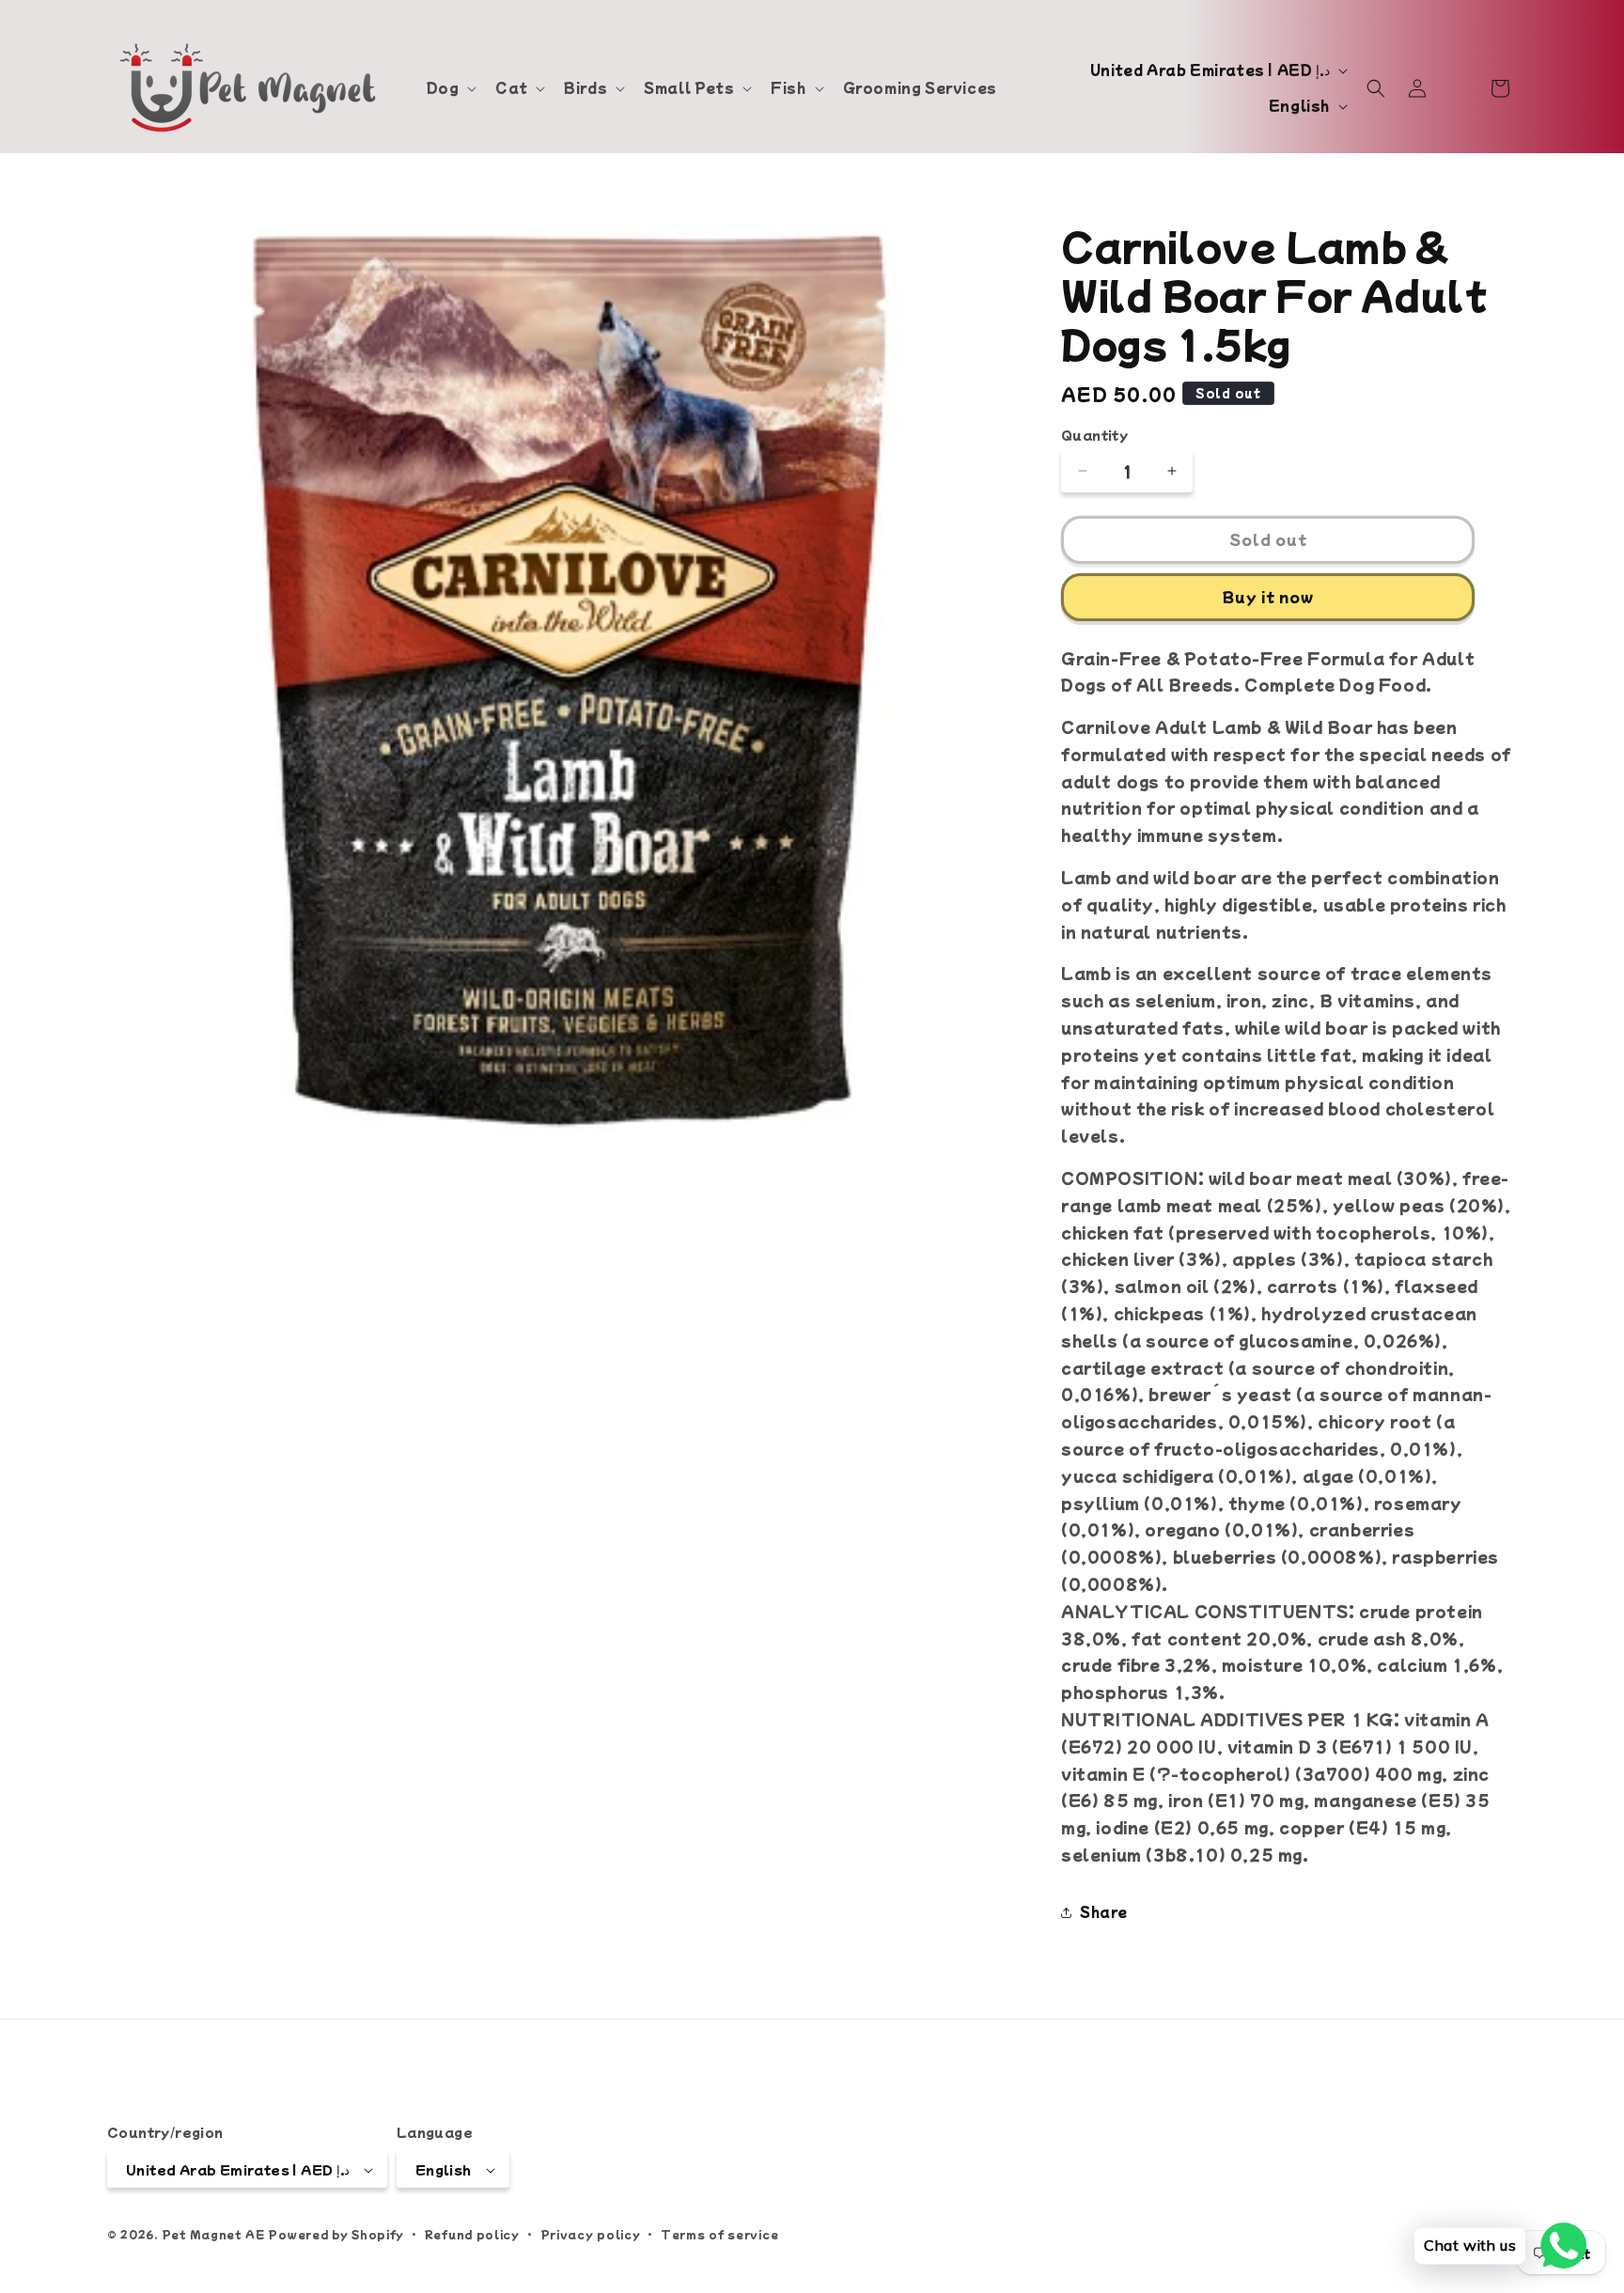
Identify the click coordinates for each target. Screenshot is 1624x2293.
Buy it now (1268, 596)
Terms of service (719, 2234)
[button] (450, 87)
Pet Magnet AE (213, 2235)
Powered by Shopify (336, 2235)
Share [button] (1104, 1911)
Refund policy (472, 2234)
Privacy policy (591, 2234)
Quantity (1094, 435)
